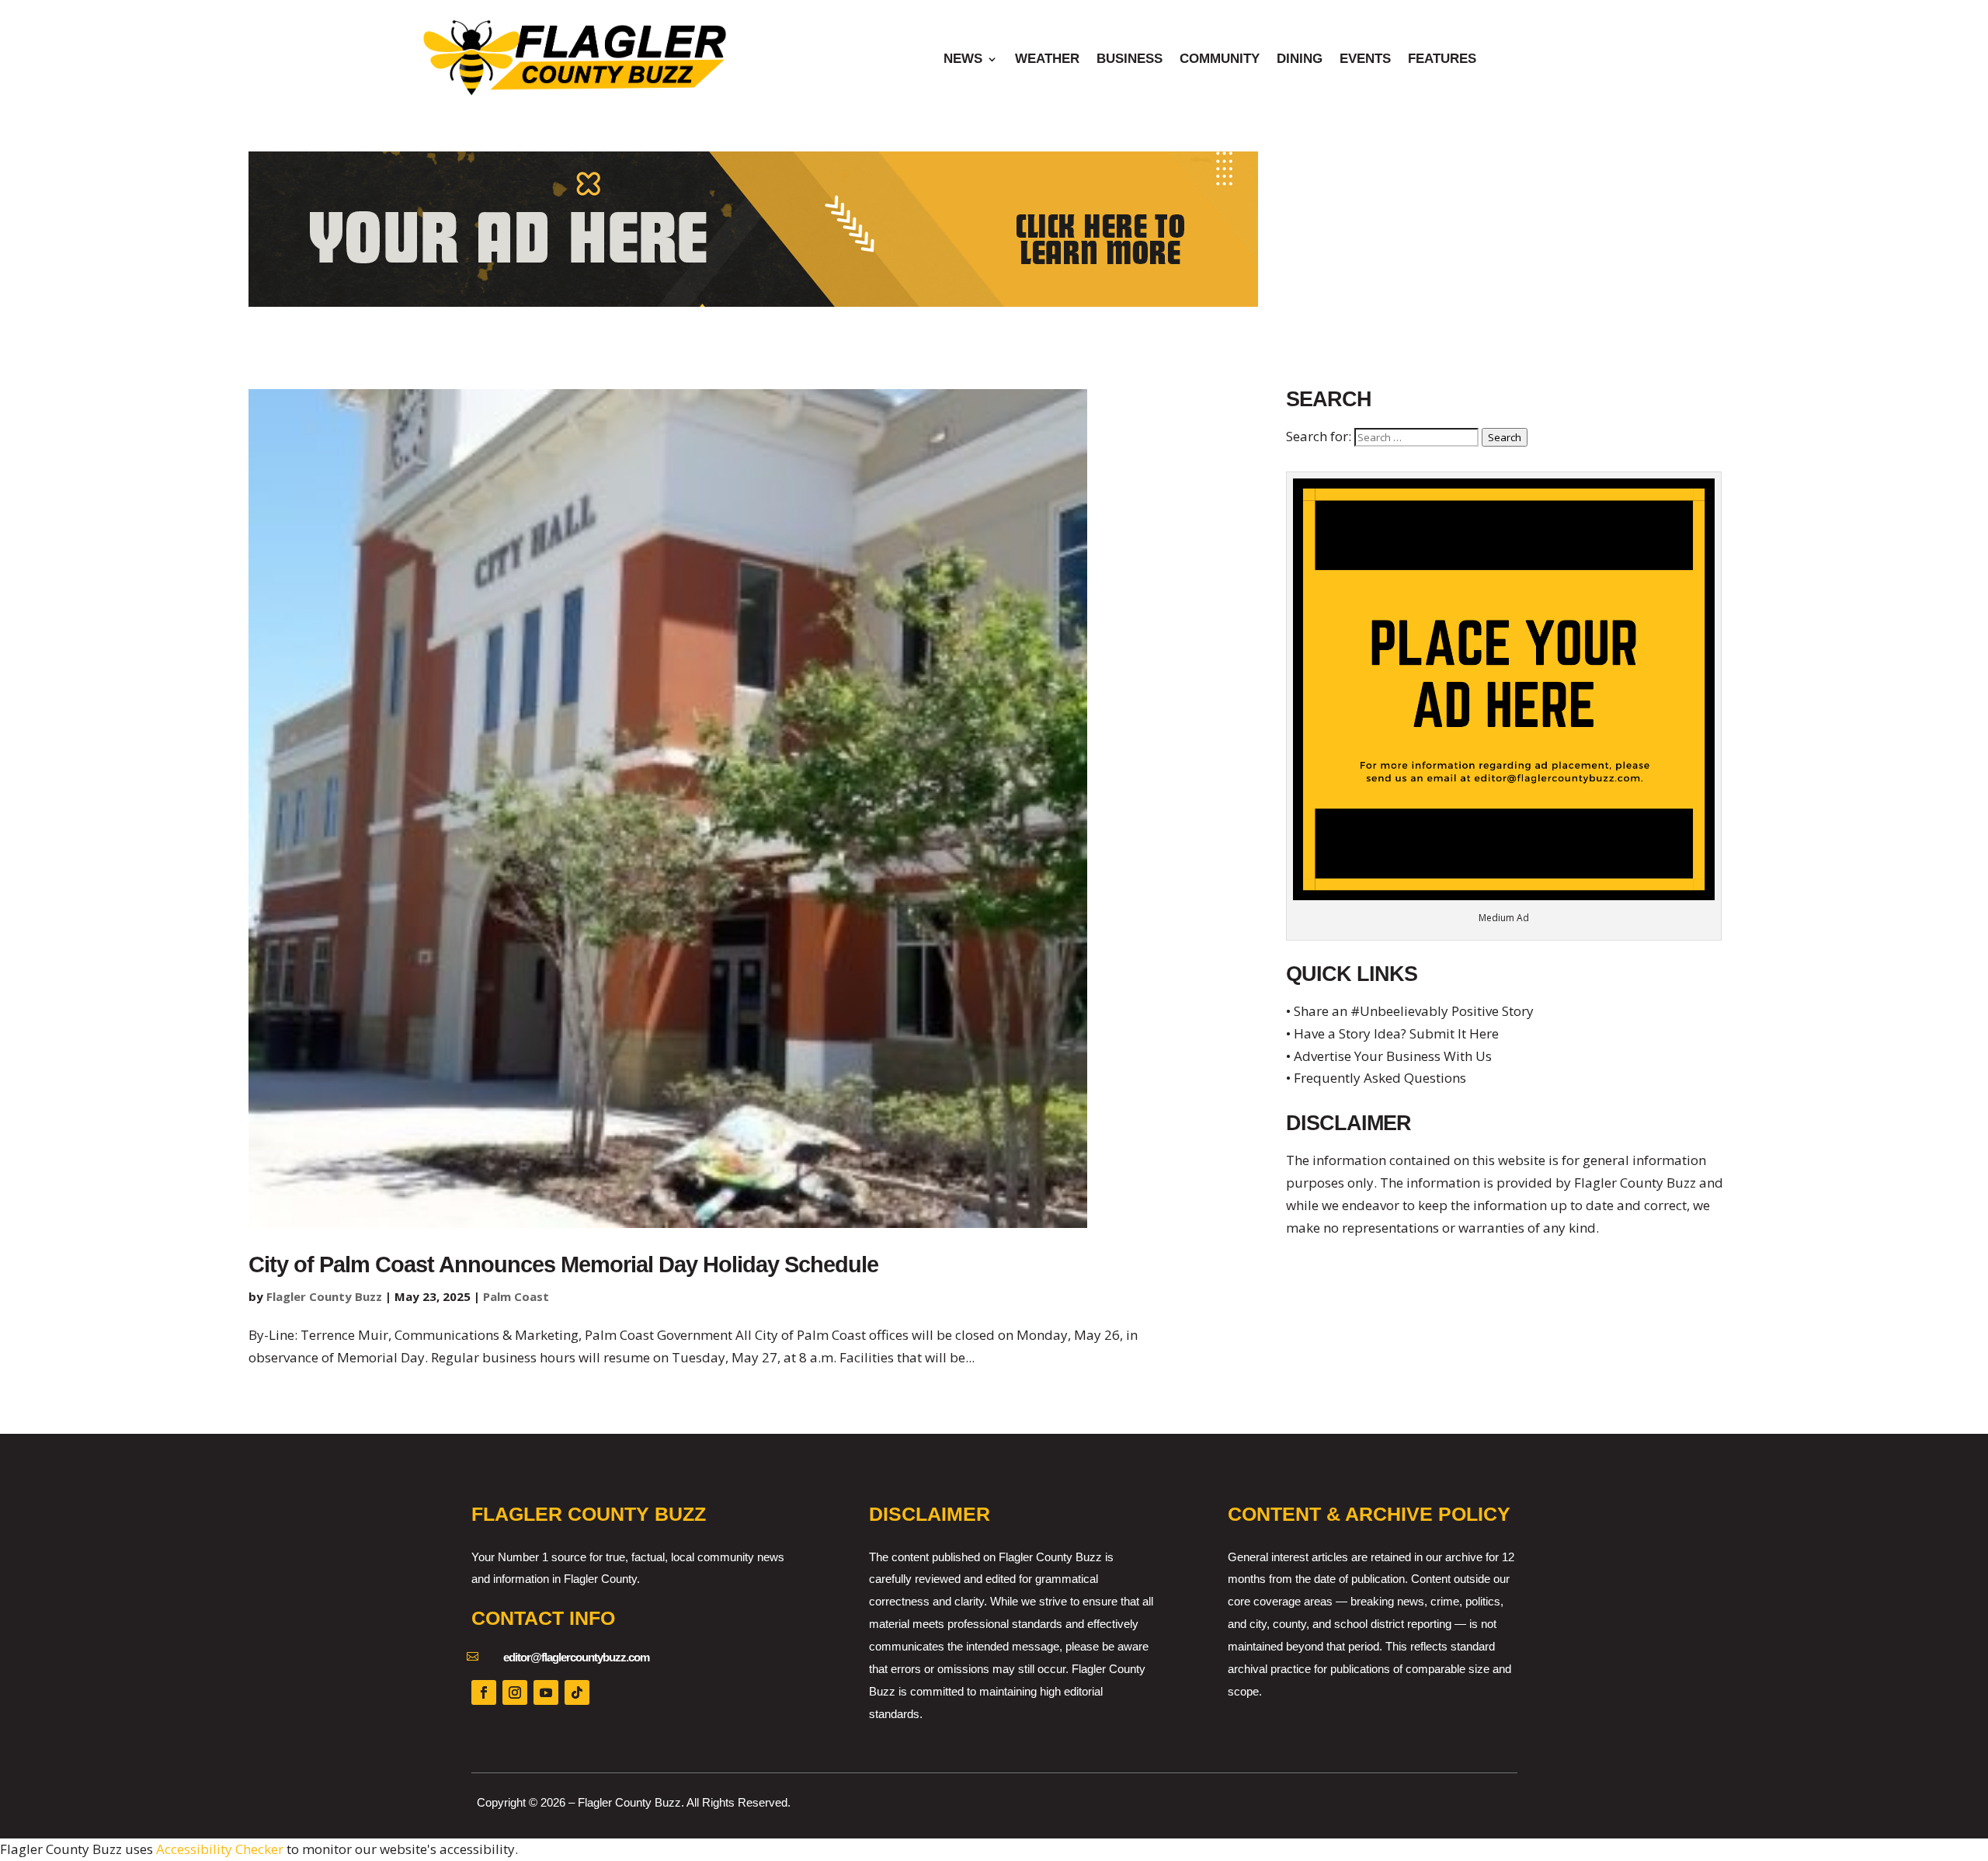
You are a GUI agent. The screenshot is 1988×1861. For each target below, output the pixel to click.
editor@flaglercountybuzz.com (576, 1657)
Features (1442, 60)
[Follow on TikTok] (577, 1692)
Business (1130, 60)
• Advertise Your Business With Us (1389, 1056)
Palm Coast (516, 1296)
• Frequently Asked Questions (1376, 1078)
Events (1365, 60)
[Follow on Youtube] (546, 1692)
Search (1505, 437)
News (963, 60)
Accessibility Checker (220, 1849)
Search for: (1319, 436)
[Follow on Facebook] (484, 1692)
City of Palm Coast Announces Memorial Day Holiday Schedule (563, 1264)
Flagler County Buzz (324, 1296)
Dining (1300, 60)
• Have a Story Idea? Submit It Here (1392, 1033)
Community (1220, 60)
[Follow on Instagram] (515, 1692)
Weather (1047, 60)
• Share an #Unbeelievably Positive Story (1410, 1011)
